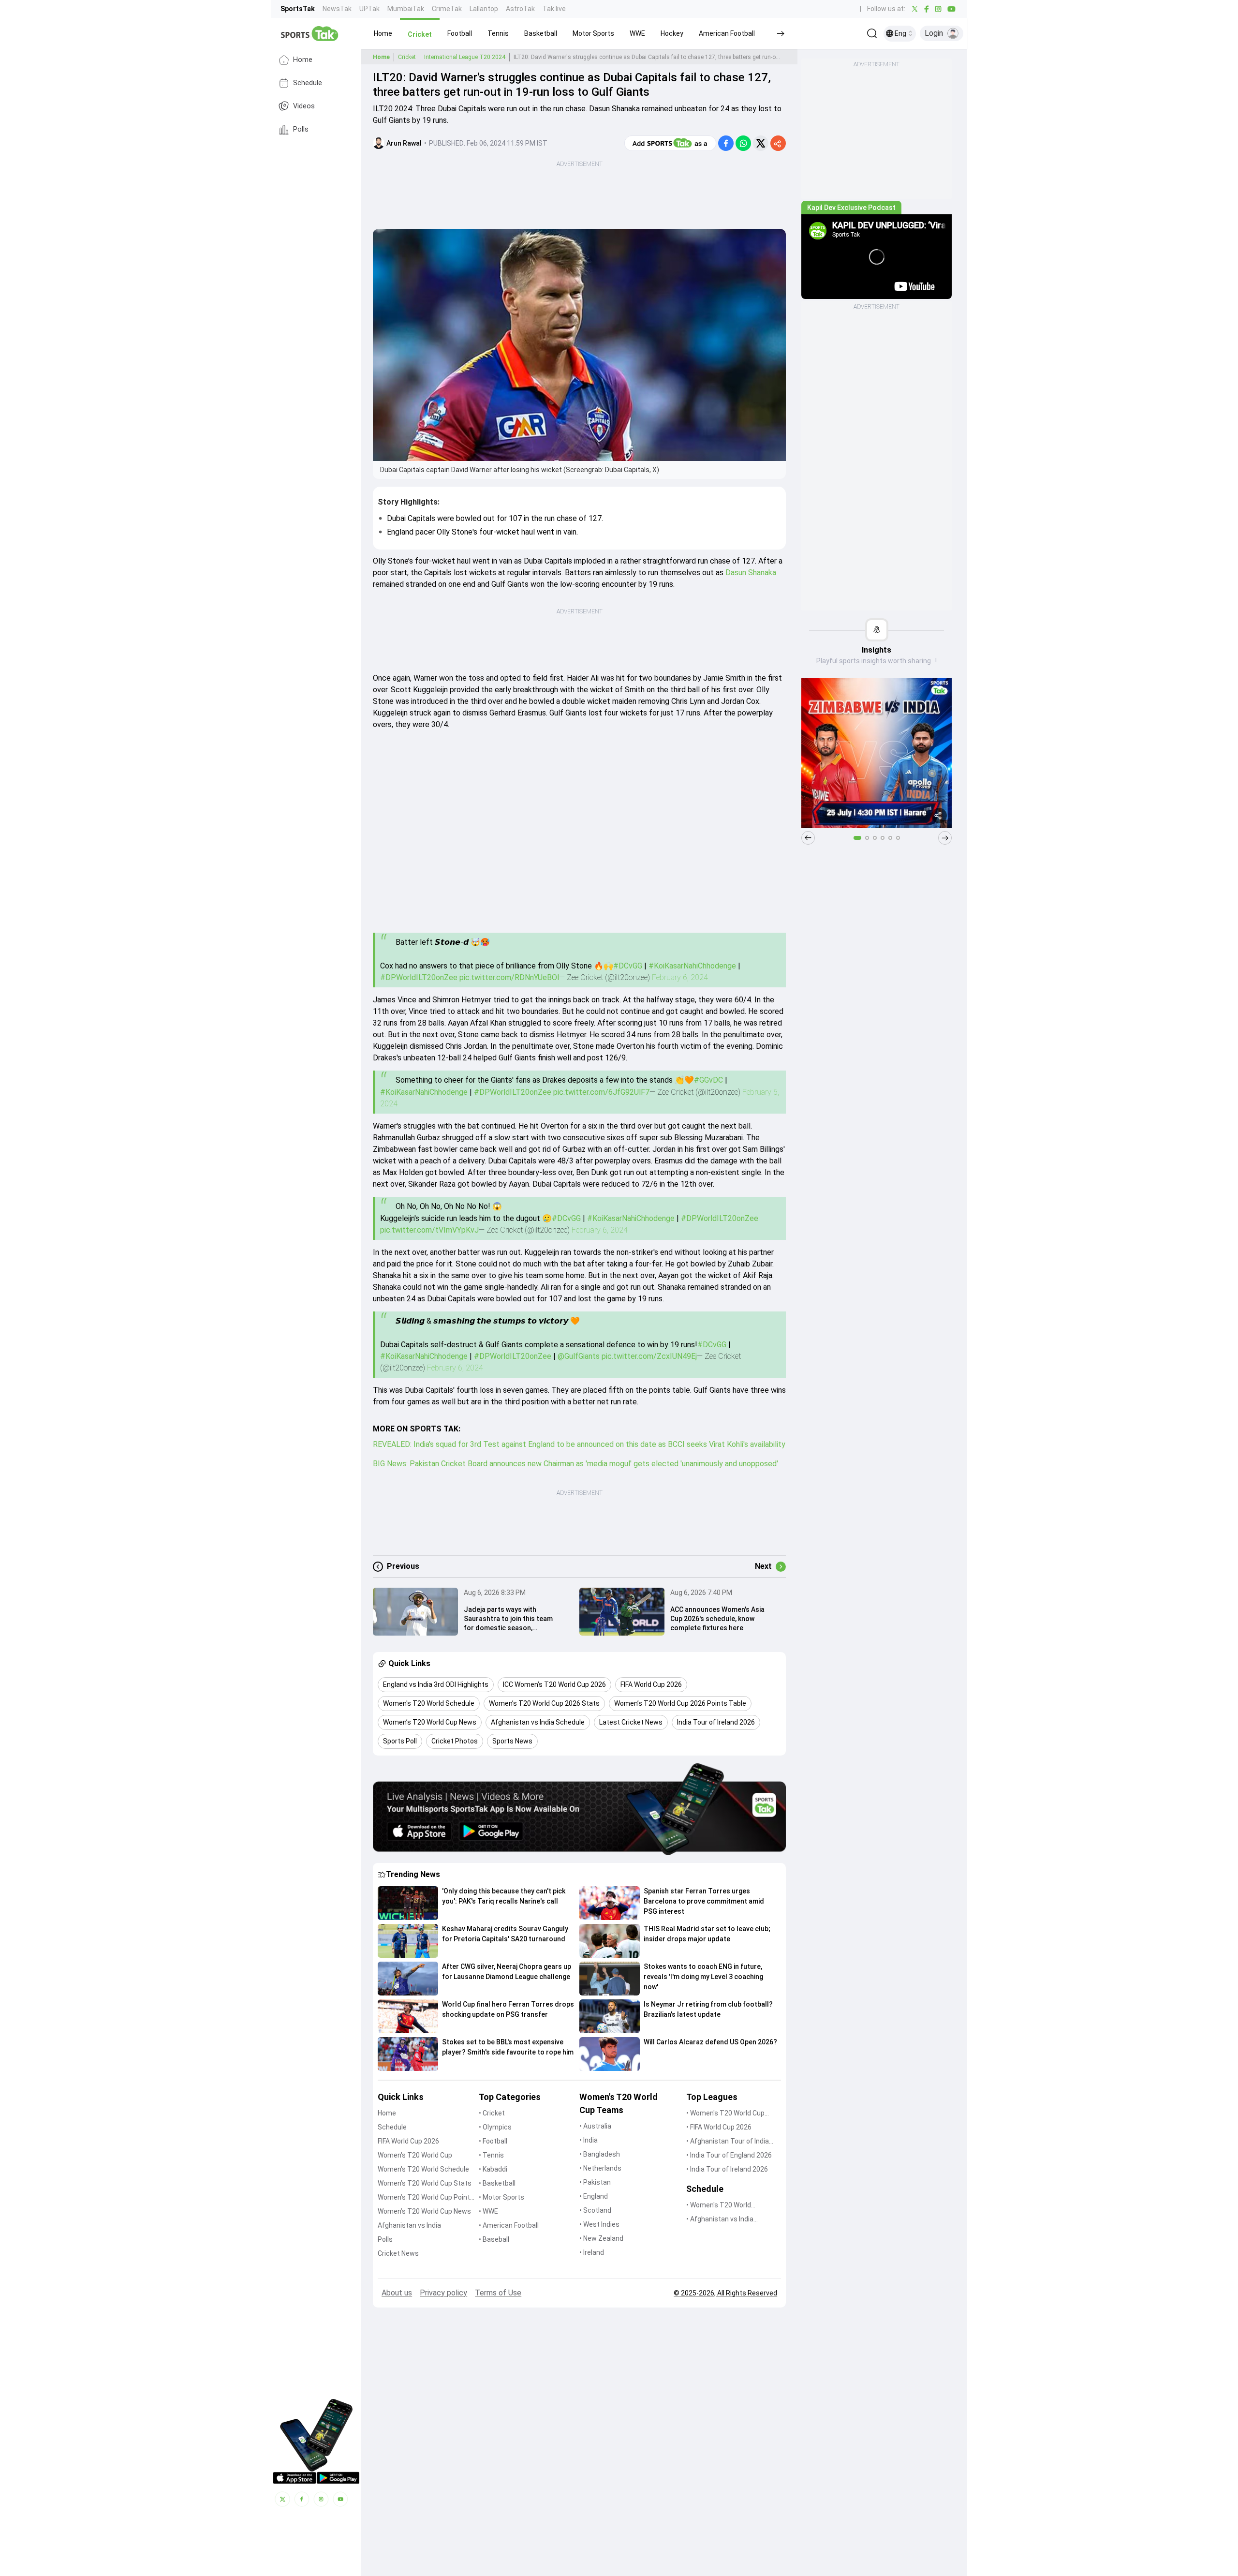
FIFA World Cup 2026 (408, 2141)
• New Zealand (601, 2238)
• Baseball (494, 2239)
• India (589, 2140)
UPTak (369, 9)
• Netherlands (600, 2168)
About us (397, 2293)
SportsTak (298, 9)
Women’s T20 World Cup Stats (425, 2183)
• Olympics (495, 2127)
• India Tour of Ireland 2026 (727, 2169)
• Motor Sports (501, 2197)
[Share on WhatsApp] (743, 143)
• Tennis (491, 2155)
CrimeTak (447, 9)
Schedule (308, 83)
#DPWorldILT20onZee (419, 977)
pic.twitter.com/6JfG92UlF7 (601, 1092)
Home (303, 60)
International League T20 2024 (465, 57)
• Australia (595, 2126)
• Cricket (492, 2113)
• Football (493, 2141)
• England (594, 2196)
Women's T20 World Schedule (423, 2169)
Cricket (407, 57)
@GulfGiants (579, 1356)
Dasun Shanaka (751, 573)
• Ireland (592, 2252)
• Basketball (497, 2183)
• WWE (488, 2211)
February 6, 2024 (680, 977)
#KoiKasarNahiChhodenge (692, 966)
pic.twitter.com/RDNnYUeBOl (509, 977)
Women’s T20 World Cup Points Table (426, 2198)
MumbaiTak (406, 9)
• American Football (509, 2225)
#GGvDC (708, 1080)
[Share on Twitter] (761, 143)
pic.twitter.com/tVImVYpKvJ (429, 1230)
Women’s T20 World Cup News (424, 2211)
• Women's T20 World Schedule (719, 2206)
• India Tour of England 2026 (729, 2155)
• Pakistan (595, 2182)
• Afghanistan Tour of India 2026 (728, 2142)
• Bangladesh (600, 2154)
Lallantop (484, 9)
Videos (304, 106)
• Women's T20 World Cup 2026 (725, 2114)
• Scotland (595, 2210)
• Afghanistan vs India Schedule (720, 2220)
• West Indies (599, 2224)
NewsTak (337, 9)
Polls (301, 129)
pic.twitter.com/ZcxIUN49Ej (649, 1356)
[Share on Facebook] (726, 143)
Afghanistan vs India (409, 2225)
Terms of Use (498, 2293)
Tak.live (554, 9)
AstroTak (520, 9)
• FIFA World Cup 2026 (719, 2127)
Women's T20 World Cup (415, 2155)
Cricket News (398, 2253)
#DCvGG (628, 966)
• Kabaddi (493, 2169)
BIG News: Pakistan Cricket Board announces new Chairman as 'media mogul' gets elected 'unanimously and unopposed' (575, 1464)
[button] (383, 33)
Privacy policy (443, 2293)
